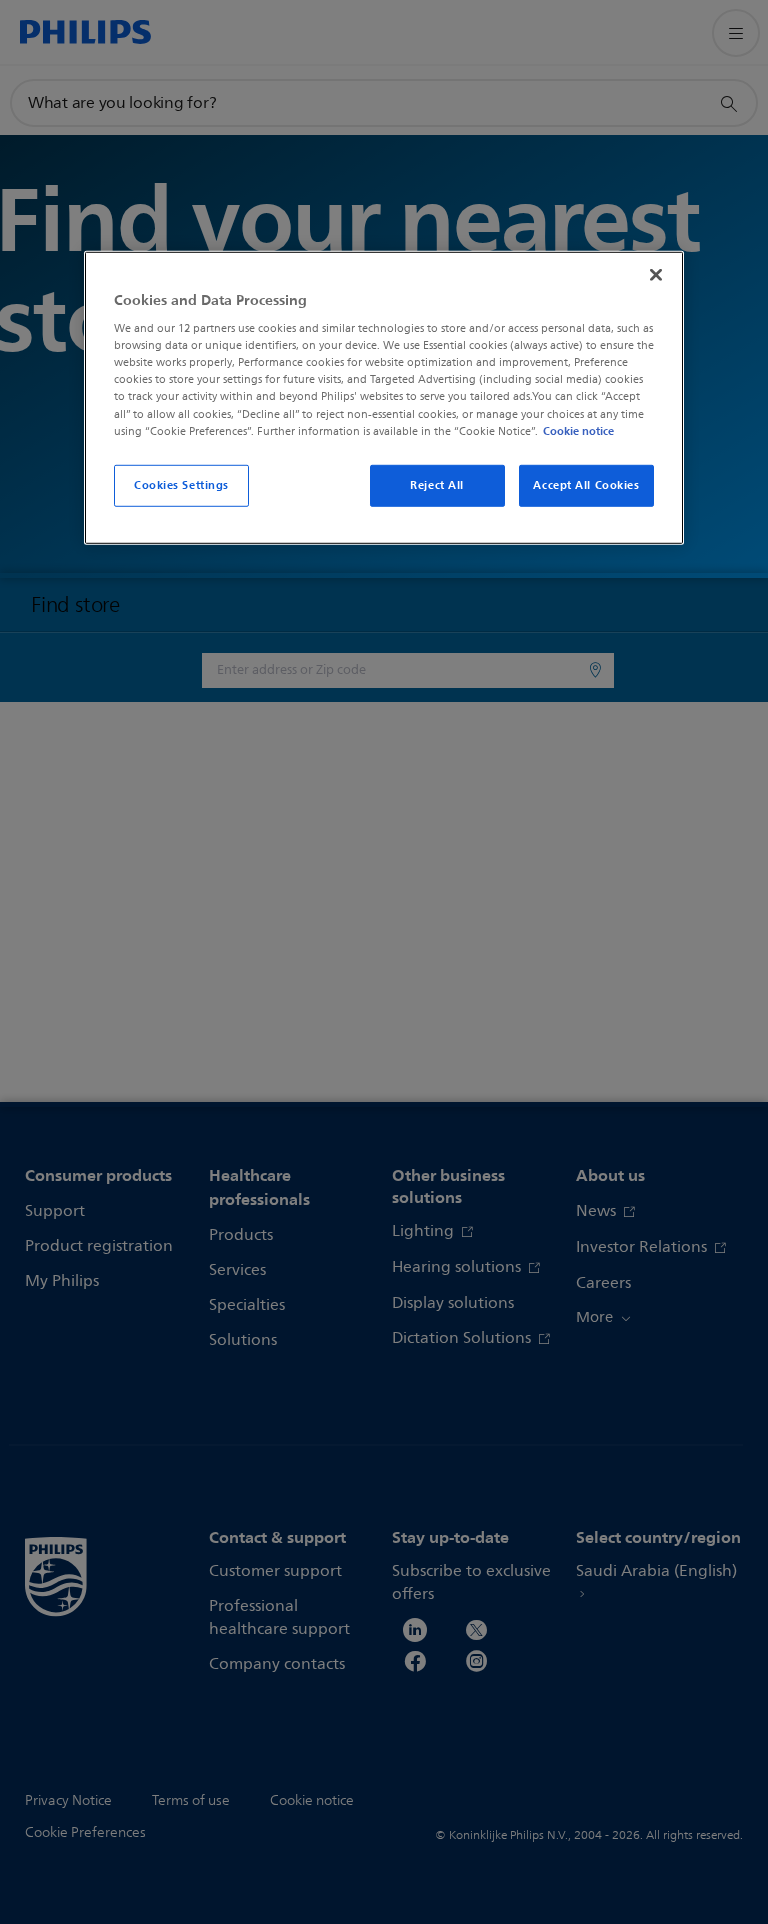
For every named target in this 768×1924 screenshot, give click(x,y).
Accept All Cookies (586, 484)
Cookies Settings (181, 484)
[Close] (656, 274)
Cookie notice (578, 430)
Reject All (437, 484)
